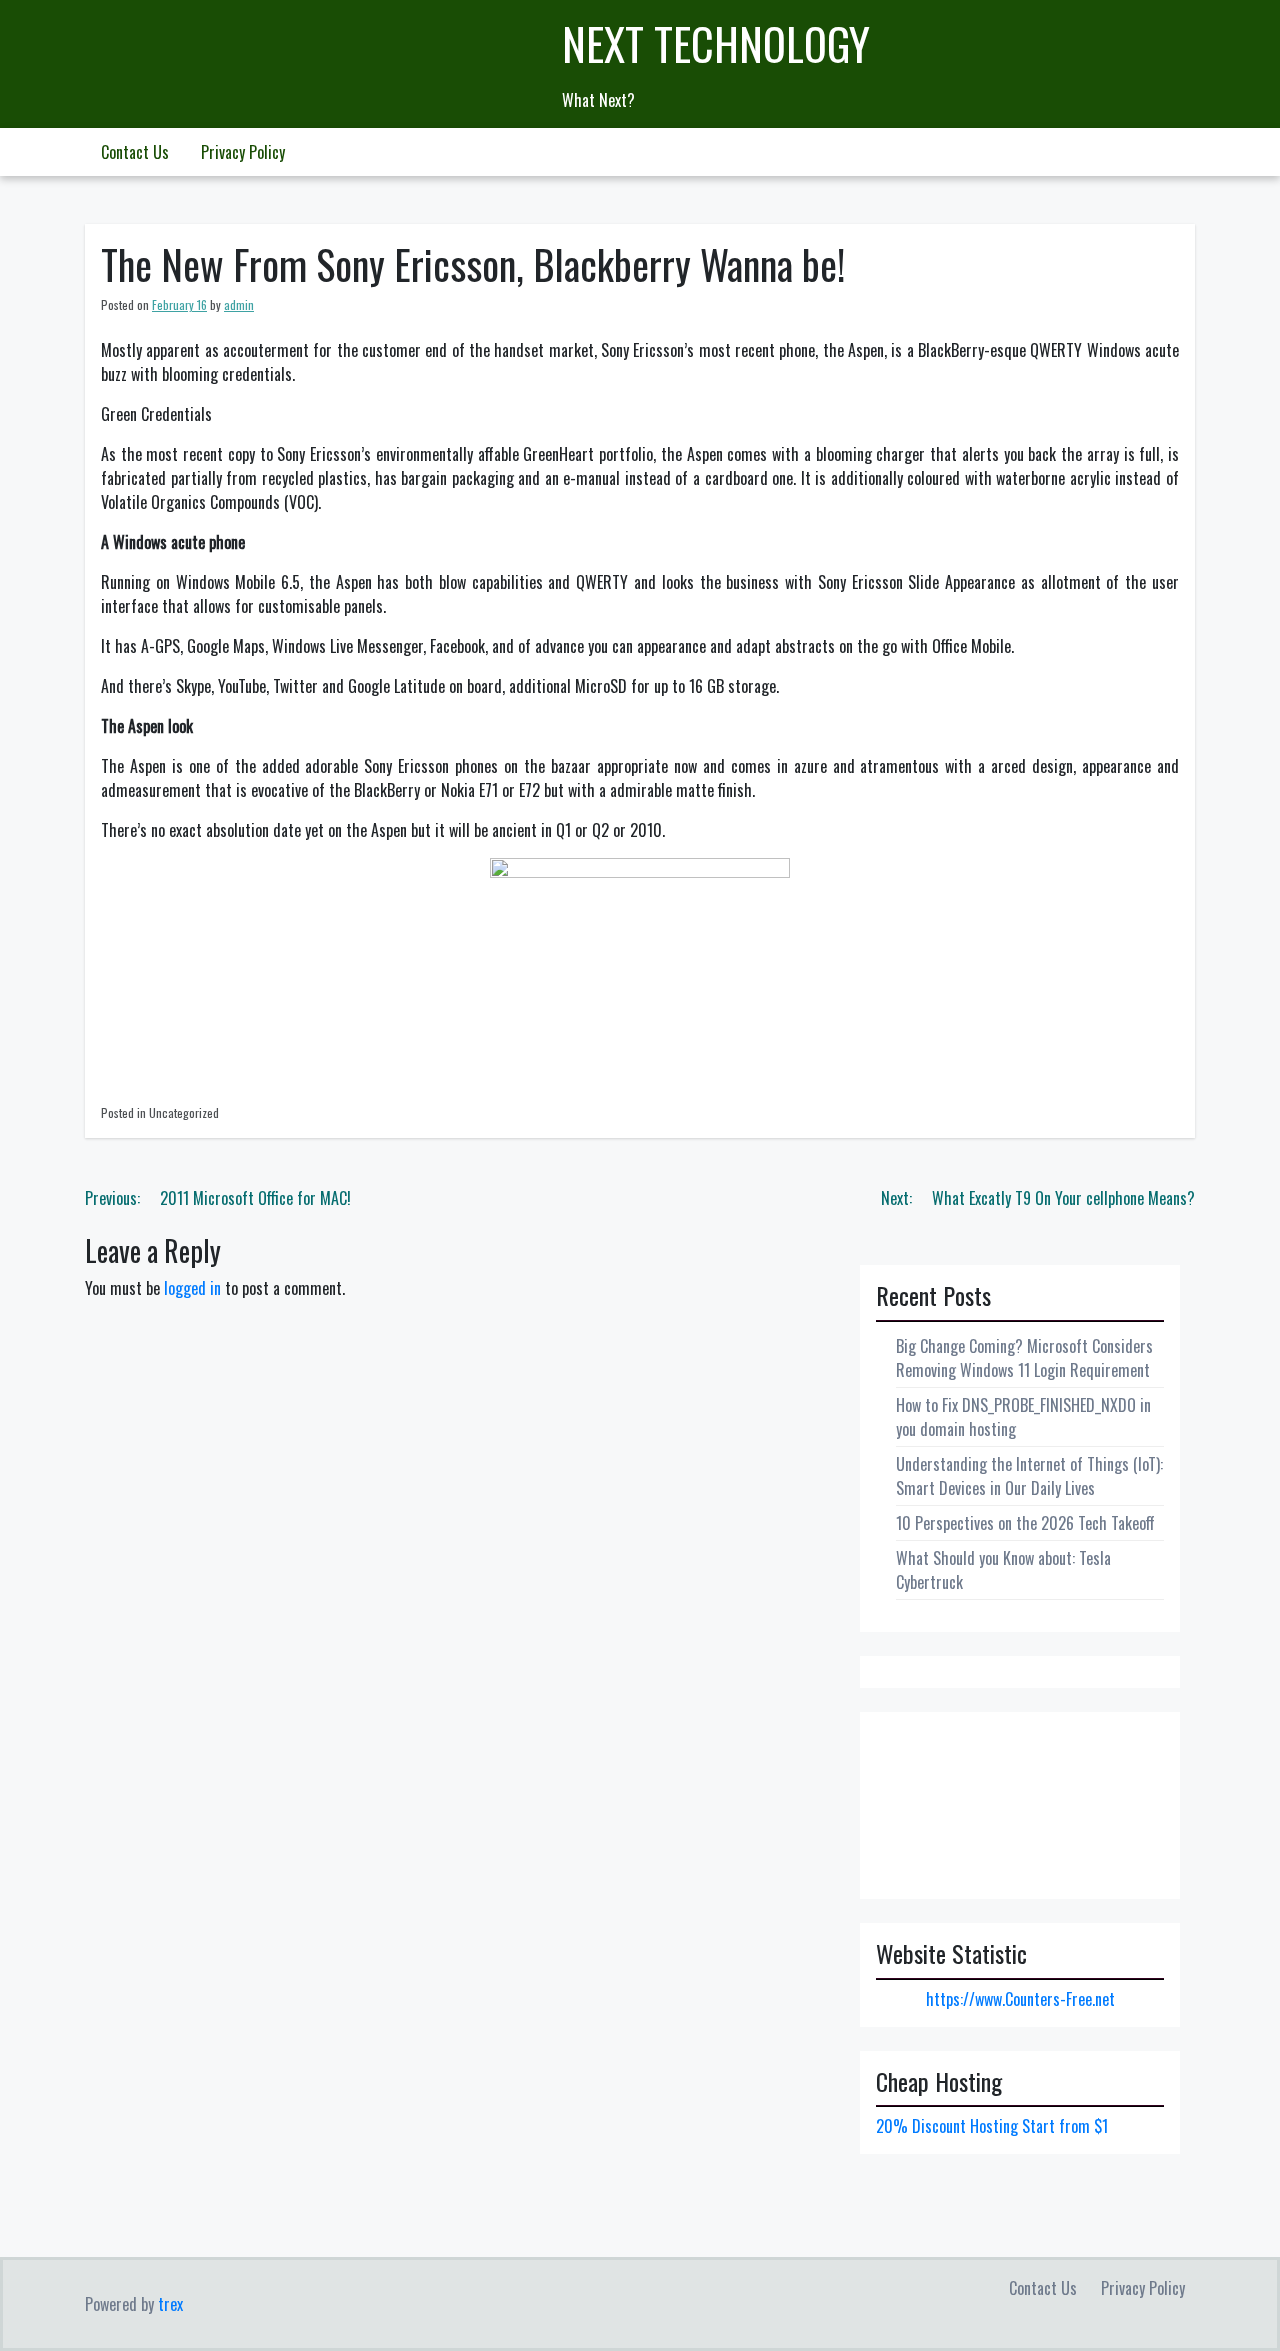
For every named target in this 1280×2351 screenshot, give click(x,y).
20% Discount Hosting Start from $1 (992, 2126)
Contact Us (135, 152)
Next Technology (716, 43)
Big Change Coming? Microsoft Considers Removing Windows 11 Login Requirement (1024, 1358)
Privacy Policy (243, 152)
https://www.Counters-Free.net (1020, 1999)
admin (239, 304)
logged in (192, 1288)
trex (170, 2304)
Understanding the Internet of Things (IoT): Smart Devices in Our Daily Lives (1029, 1476)
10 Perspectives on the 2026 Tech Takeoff (1025, 1523)
